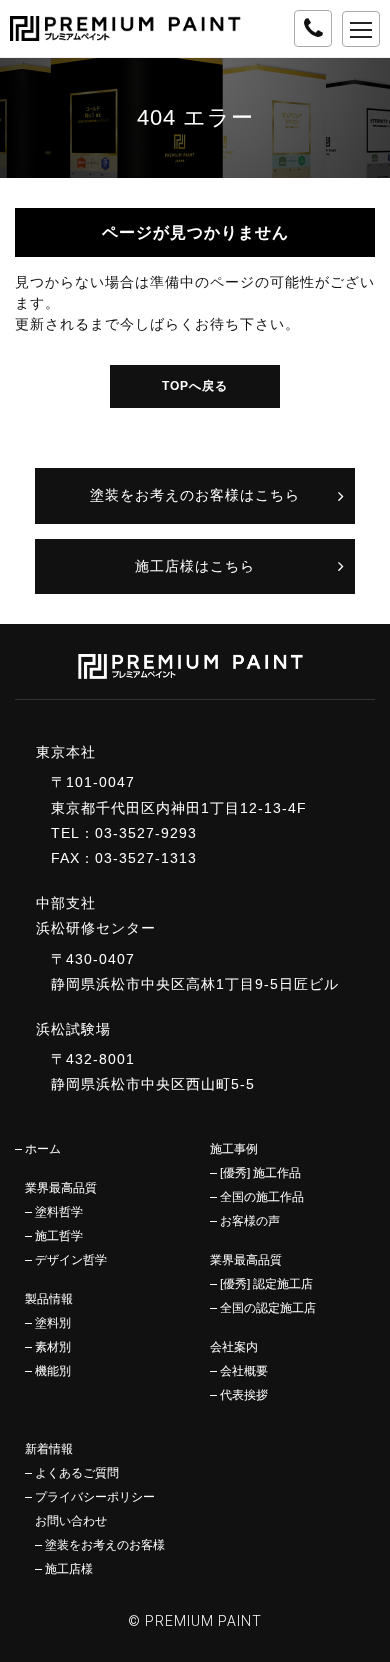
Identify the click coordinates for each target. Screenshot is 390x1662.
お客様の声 (250, 1221)
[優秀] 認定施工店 (266, 1284)
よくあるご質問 (77, 1473)
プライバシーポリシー (95, 1497)
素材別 (53, 1347)
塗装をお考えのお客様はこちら (195, 495)
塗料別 (53, 1323)
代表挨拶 (244, 1395)
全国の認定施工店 (268, 1308)
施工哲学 (59, 1236)
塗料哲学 (59, 1212)
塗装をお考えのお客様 (105, 1545)
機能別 (53, 1371)
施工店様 (69, 1569)
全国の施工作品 (262, 1197)
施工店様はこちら (195, 566)
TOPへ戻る (195, 386)
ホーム (43, 1149)
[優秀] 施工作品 (260, 1173)
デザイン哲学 (71, 1260)
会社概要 (244, 1371)
